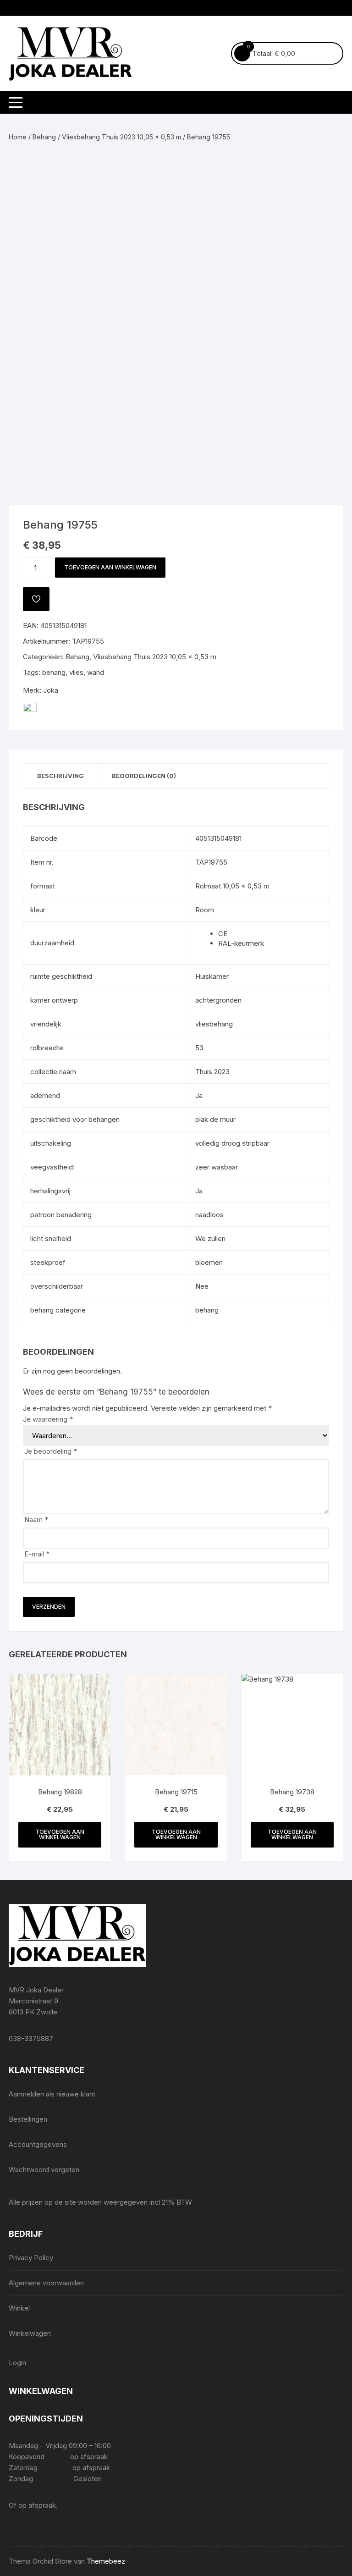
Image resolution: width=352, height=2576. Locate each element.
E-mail (37, 1554)
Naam (36, 1520)
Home (18, 137)
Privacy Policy (31, 2258)
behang (54, 672)
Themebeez (106, 2561)
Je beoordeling (51, 1451)
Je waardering (48, 1419)
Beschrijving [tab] (60, 776)
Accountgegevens (38, 2144)
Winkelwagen (30, 2333)
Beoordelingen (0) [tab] (144, 776)
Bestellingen (28, 2119)
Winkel (19, 2308)
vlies (76, 672)
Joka (51, 690)
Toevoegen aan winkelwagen (110, 567)
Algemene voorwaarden (46, 2283)
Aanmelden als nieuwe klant (52, 2094)
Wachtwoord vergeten (44, 2170)
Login (17, 2363)
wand (96, 672)
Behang (44, 137)
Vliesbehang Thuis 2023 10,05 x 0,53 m (121, 137)
